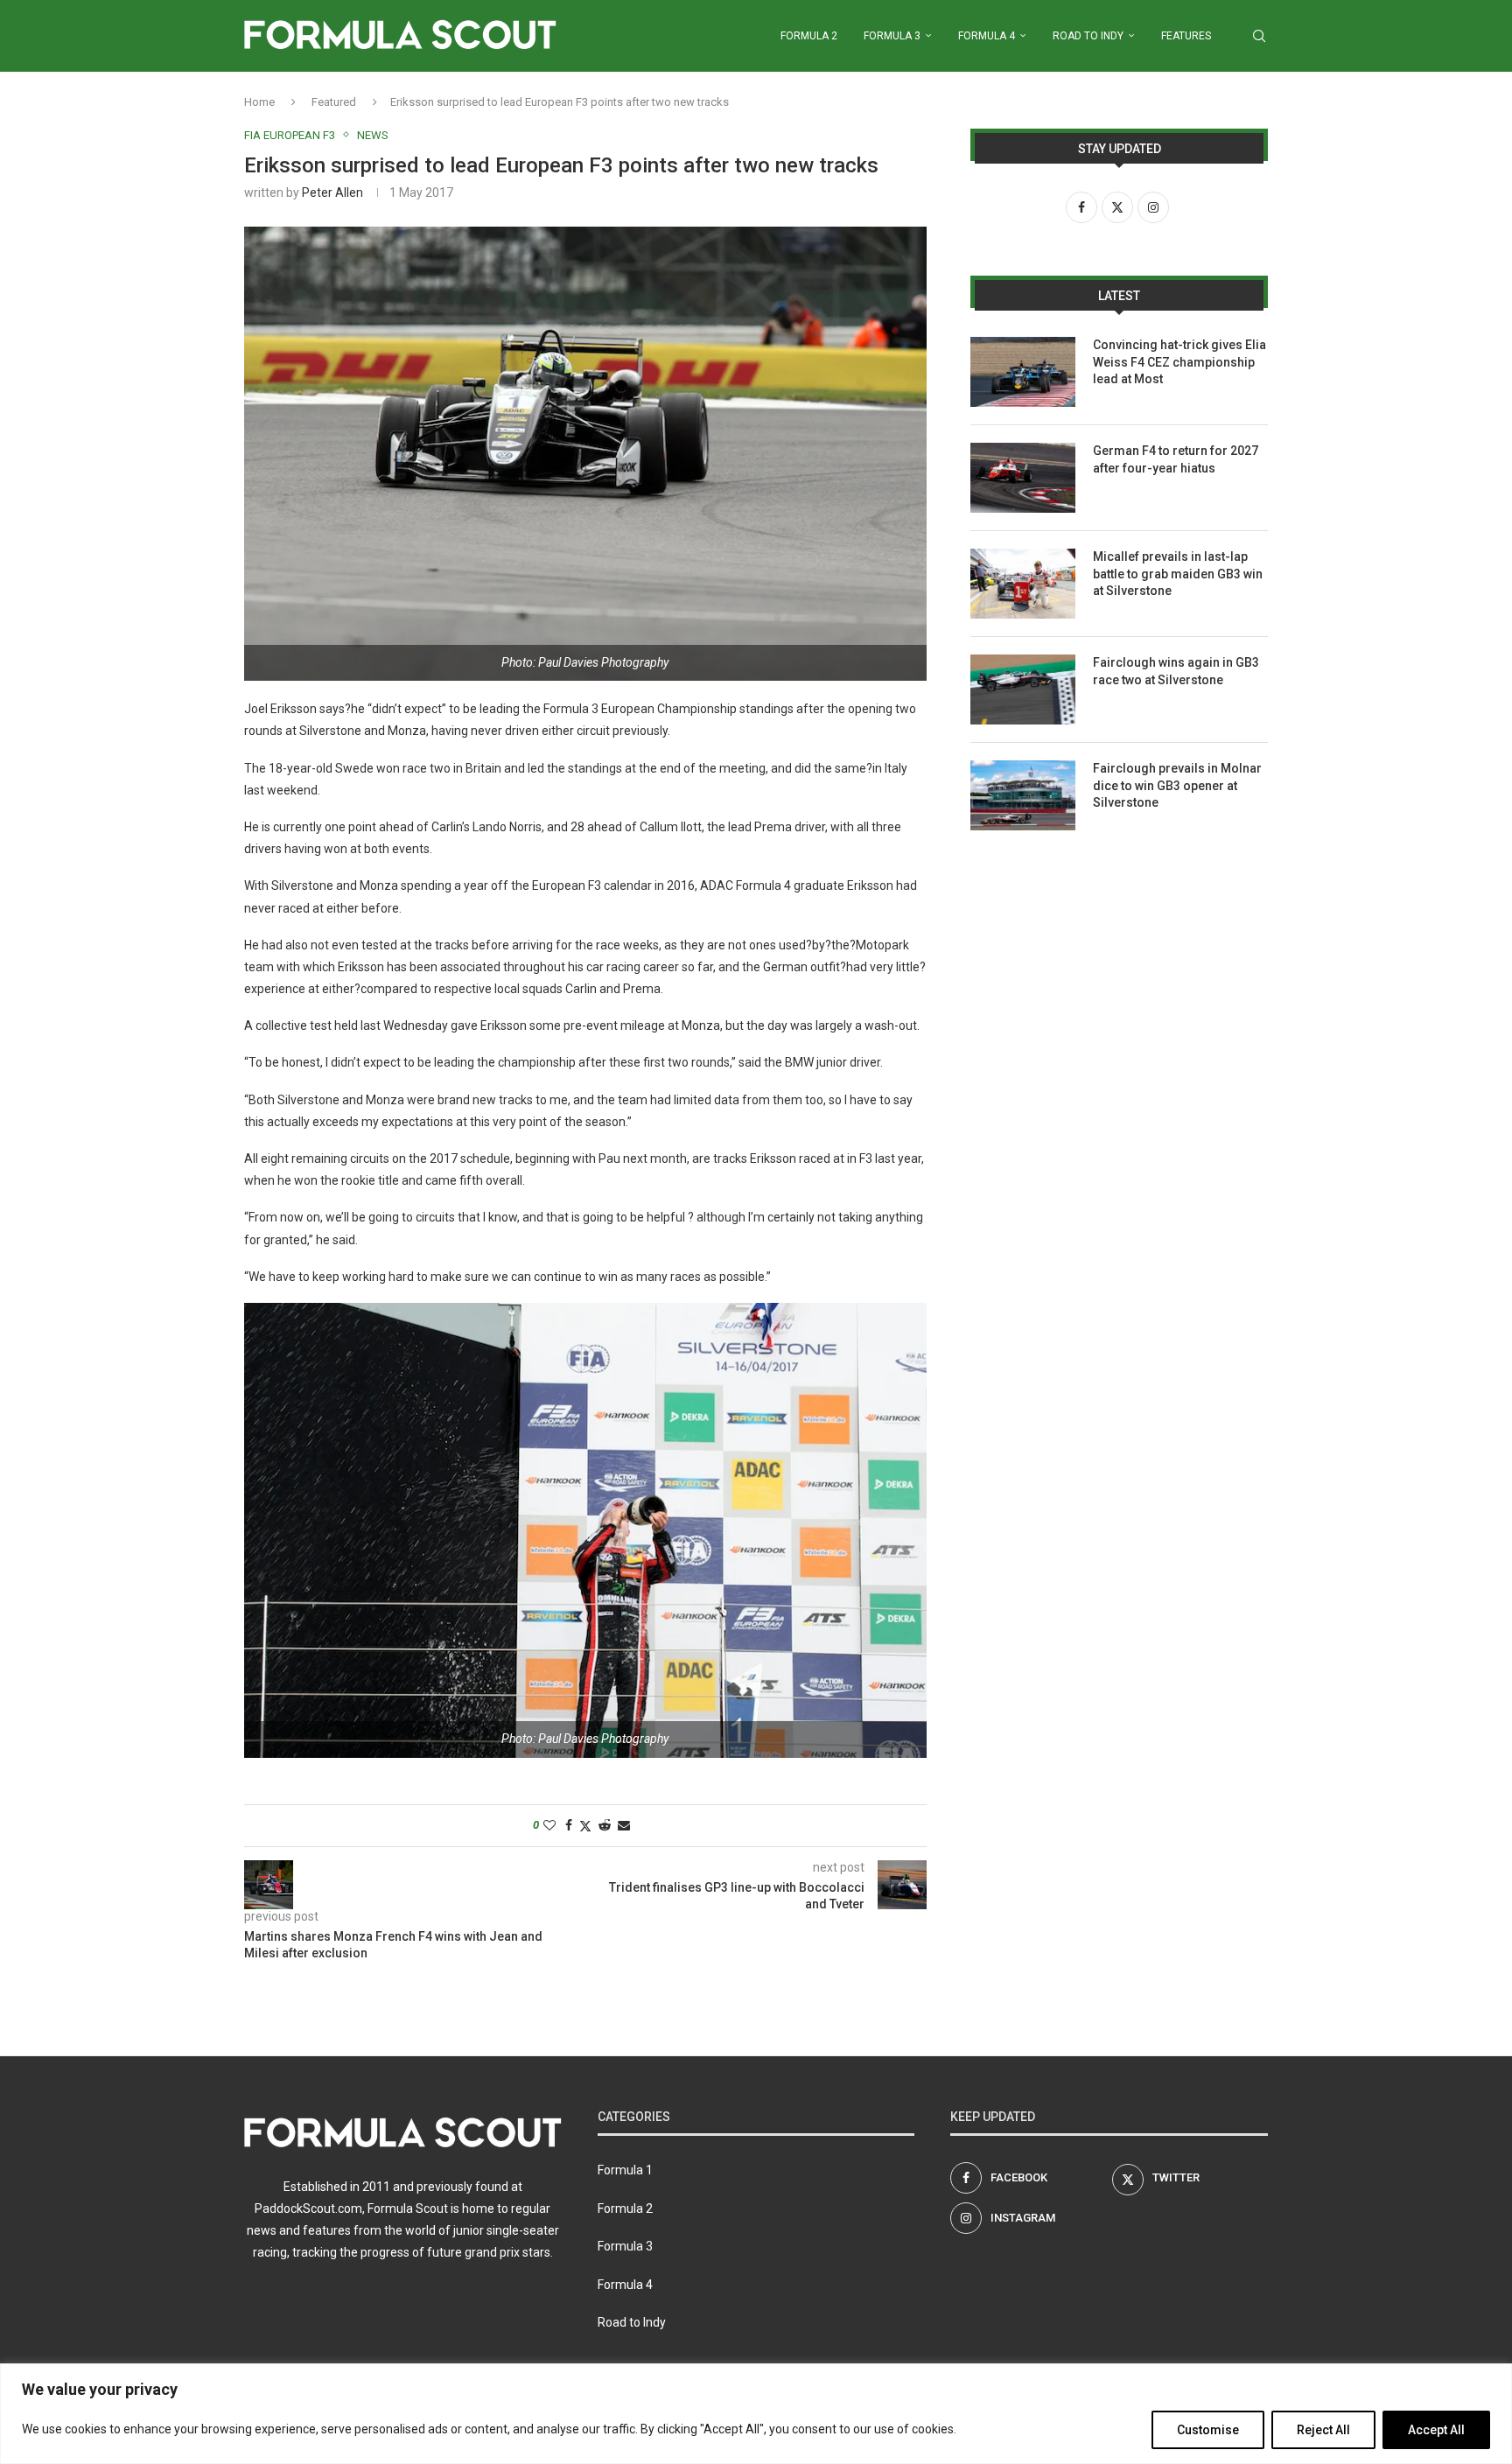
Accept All (1436, 2430)
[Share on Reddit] (605, 1825)
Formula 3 (892, 36)
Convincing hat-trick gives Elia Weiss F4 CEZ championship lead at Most (1179, 362)
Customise (1208, 2430)
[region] (756, 2414)
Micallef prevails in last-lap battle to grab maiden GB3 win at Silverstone (1178, 574)
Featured (334, 102)
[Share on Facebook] (569, 1825)
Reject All (1323, 2430)
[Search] (1259, 36)
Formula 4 (987, 36)
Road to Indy (1088, 36)
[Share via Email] (624, 1825)
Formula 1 (625, 2170)
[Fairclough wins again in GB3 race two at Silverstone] (1023, 689)
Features (1186, 36)
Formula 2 (809, 36)
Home (259, 102)
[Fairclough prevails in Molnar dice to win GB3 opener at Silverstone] (1023, 795)
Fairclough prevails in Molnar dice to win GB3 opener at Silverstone (1177, 785)
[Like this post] (549, 1825)
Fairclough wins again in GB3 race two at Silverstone (1176, 671)
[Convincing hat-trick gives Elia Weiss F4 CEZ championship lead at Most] (1023, 372)
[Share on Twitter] (585, 1826)
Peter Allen (332, 192)
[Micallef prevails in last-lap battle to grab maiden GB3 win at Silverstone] (1023, 584)
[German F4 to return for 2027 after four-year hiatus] (1023, 478)
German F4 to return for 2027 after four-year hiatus (1176, 459)
